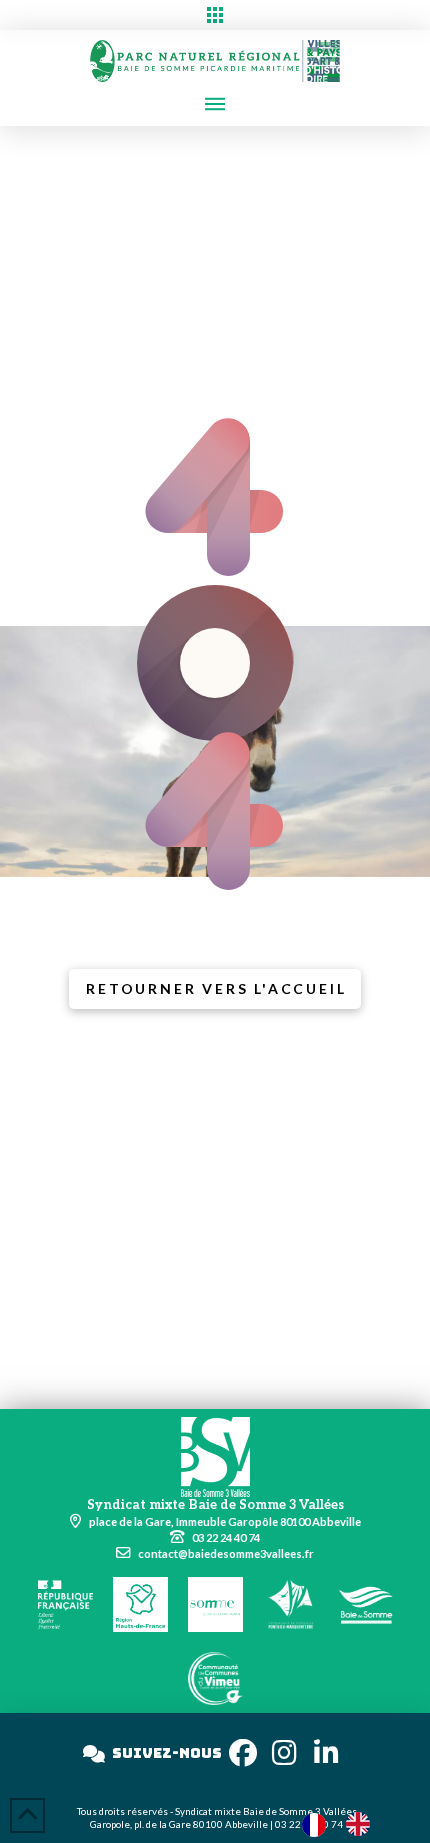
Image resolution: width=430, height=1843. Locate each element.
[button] (215, 15)
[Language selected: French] (346, 1823)
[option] (363, 1824)
